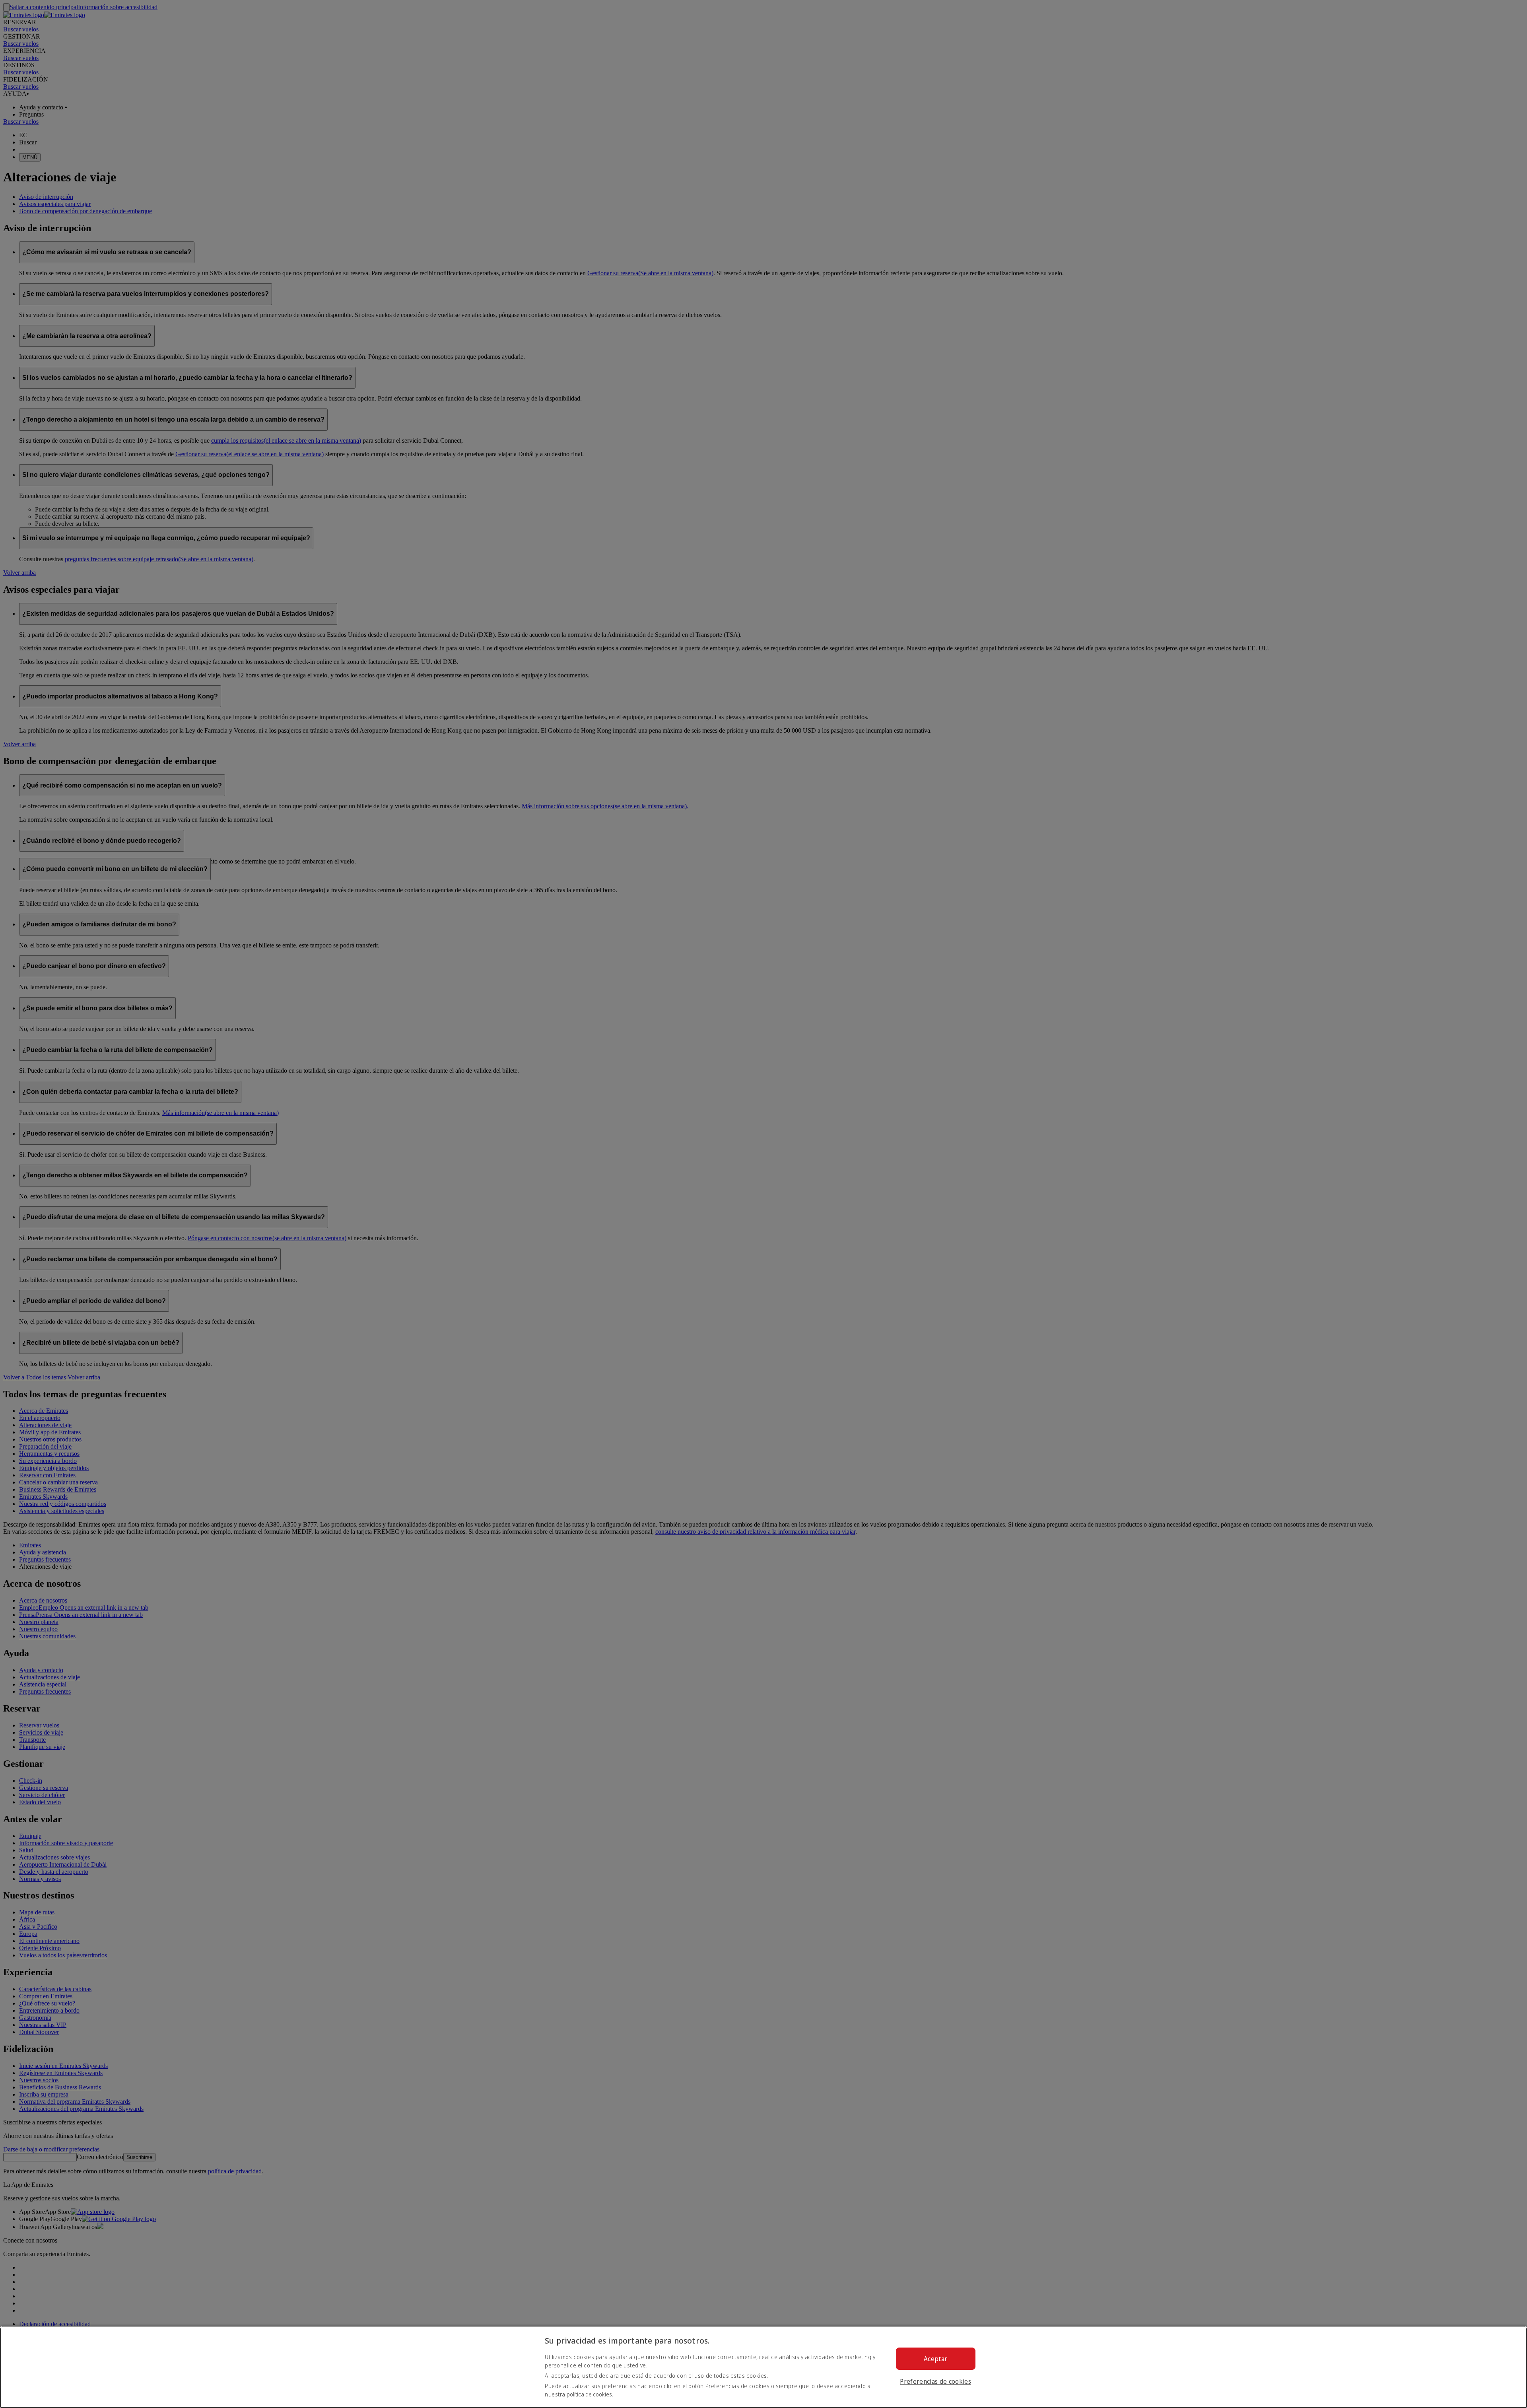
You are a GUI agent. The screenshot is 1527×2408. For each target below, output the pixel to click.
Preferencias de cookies (935, 2381)
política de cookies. (590, 2394)
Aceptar (935, 2359)
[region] (763, 2367)
